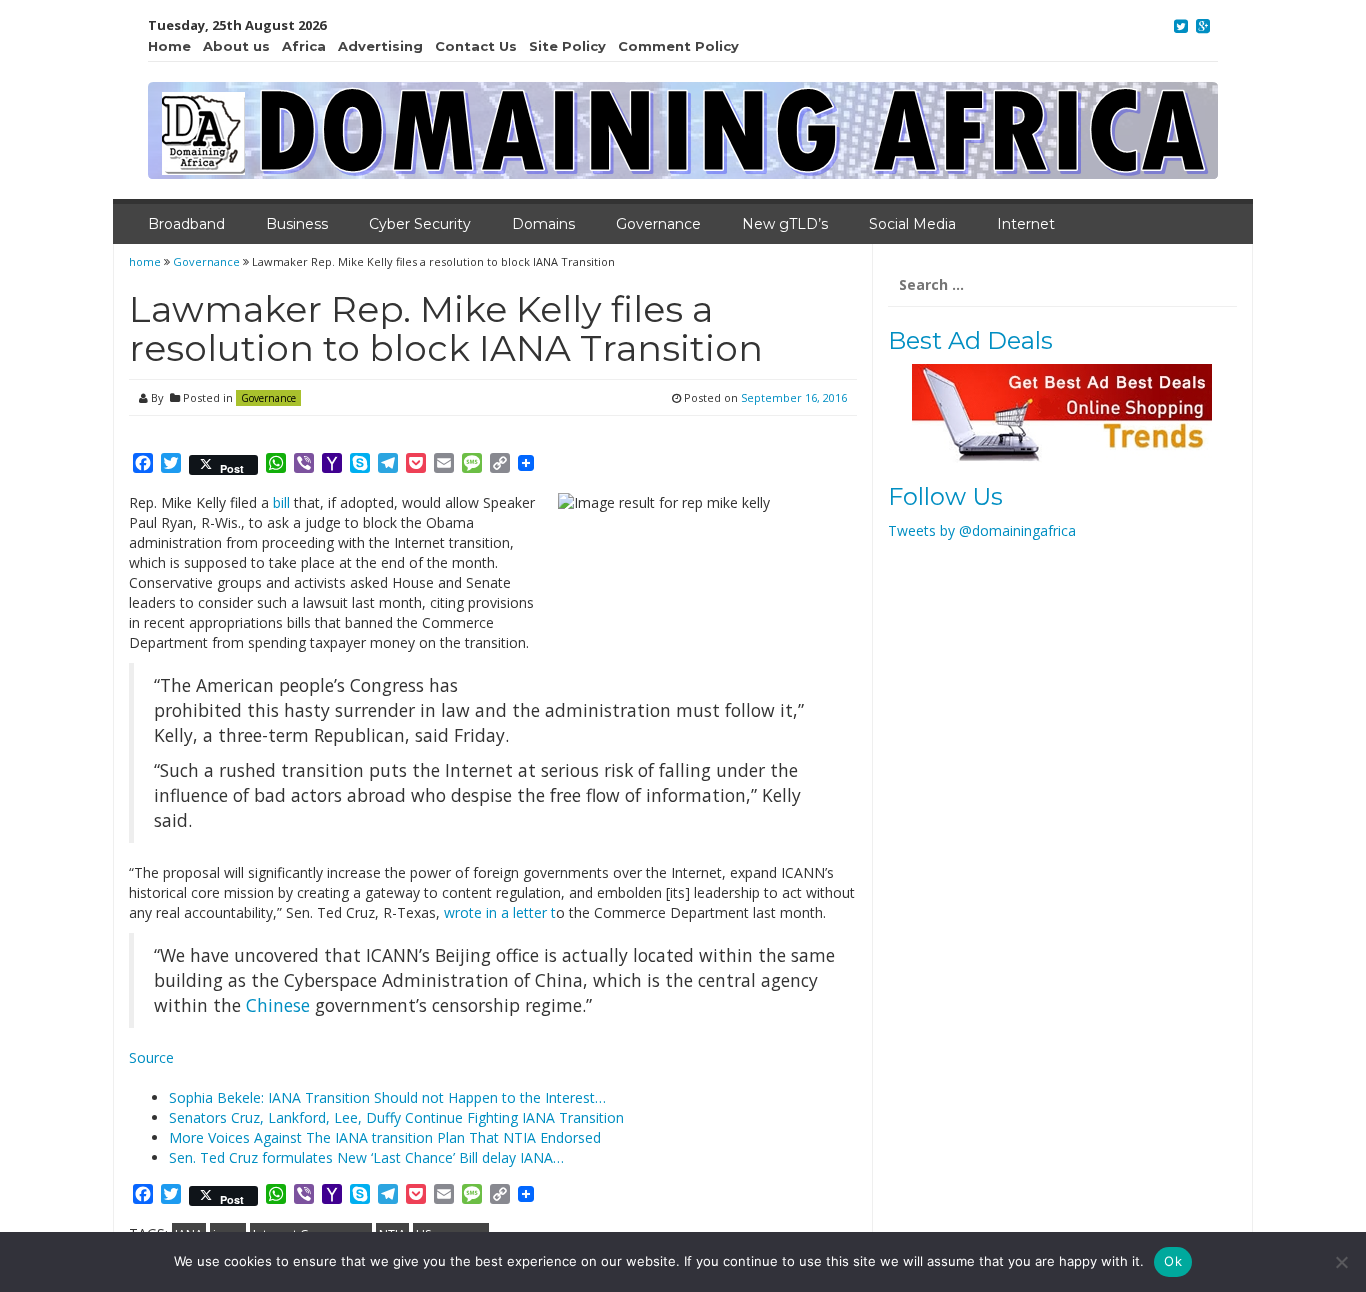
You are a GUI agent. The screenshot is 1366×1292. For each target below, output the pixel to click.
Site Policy (567, 46)
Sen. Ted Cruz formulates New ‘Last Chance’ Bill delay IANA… (366, 1157)
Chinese (278, 1005)
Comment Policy (678, 46)
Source (151, 1057)
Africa (304, 46)
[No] (1341, 1262)
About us (236, 46)
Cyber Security (420, 224)
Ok (1173, 1261)
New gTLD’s (785, 224)
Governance (658, 224)
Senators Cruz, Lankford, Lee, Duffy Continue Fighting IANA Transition (396, 1117)
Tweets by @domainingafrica (982, 530)
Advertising (380, 46)
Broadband (186, 224)
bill (283, 502)
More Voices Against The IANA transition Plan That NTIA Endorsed (385, 1137)
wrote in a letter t (500, 912)
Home (169, 46)
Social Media (912, 224)
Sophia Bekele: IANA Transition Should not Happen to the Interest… (387, 1097)
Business (297, 224)
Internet (1026, 224)
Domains (543, 224)
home (146, 261)
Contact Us (476, 46)
